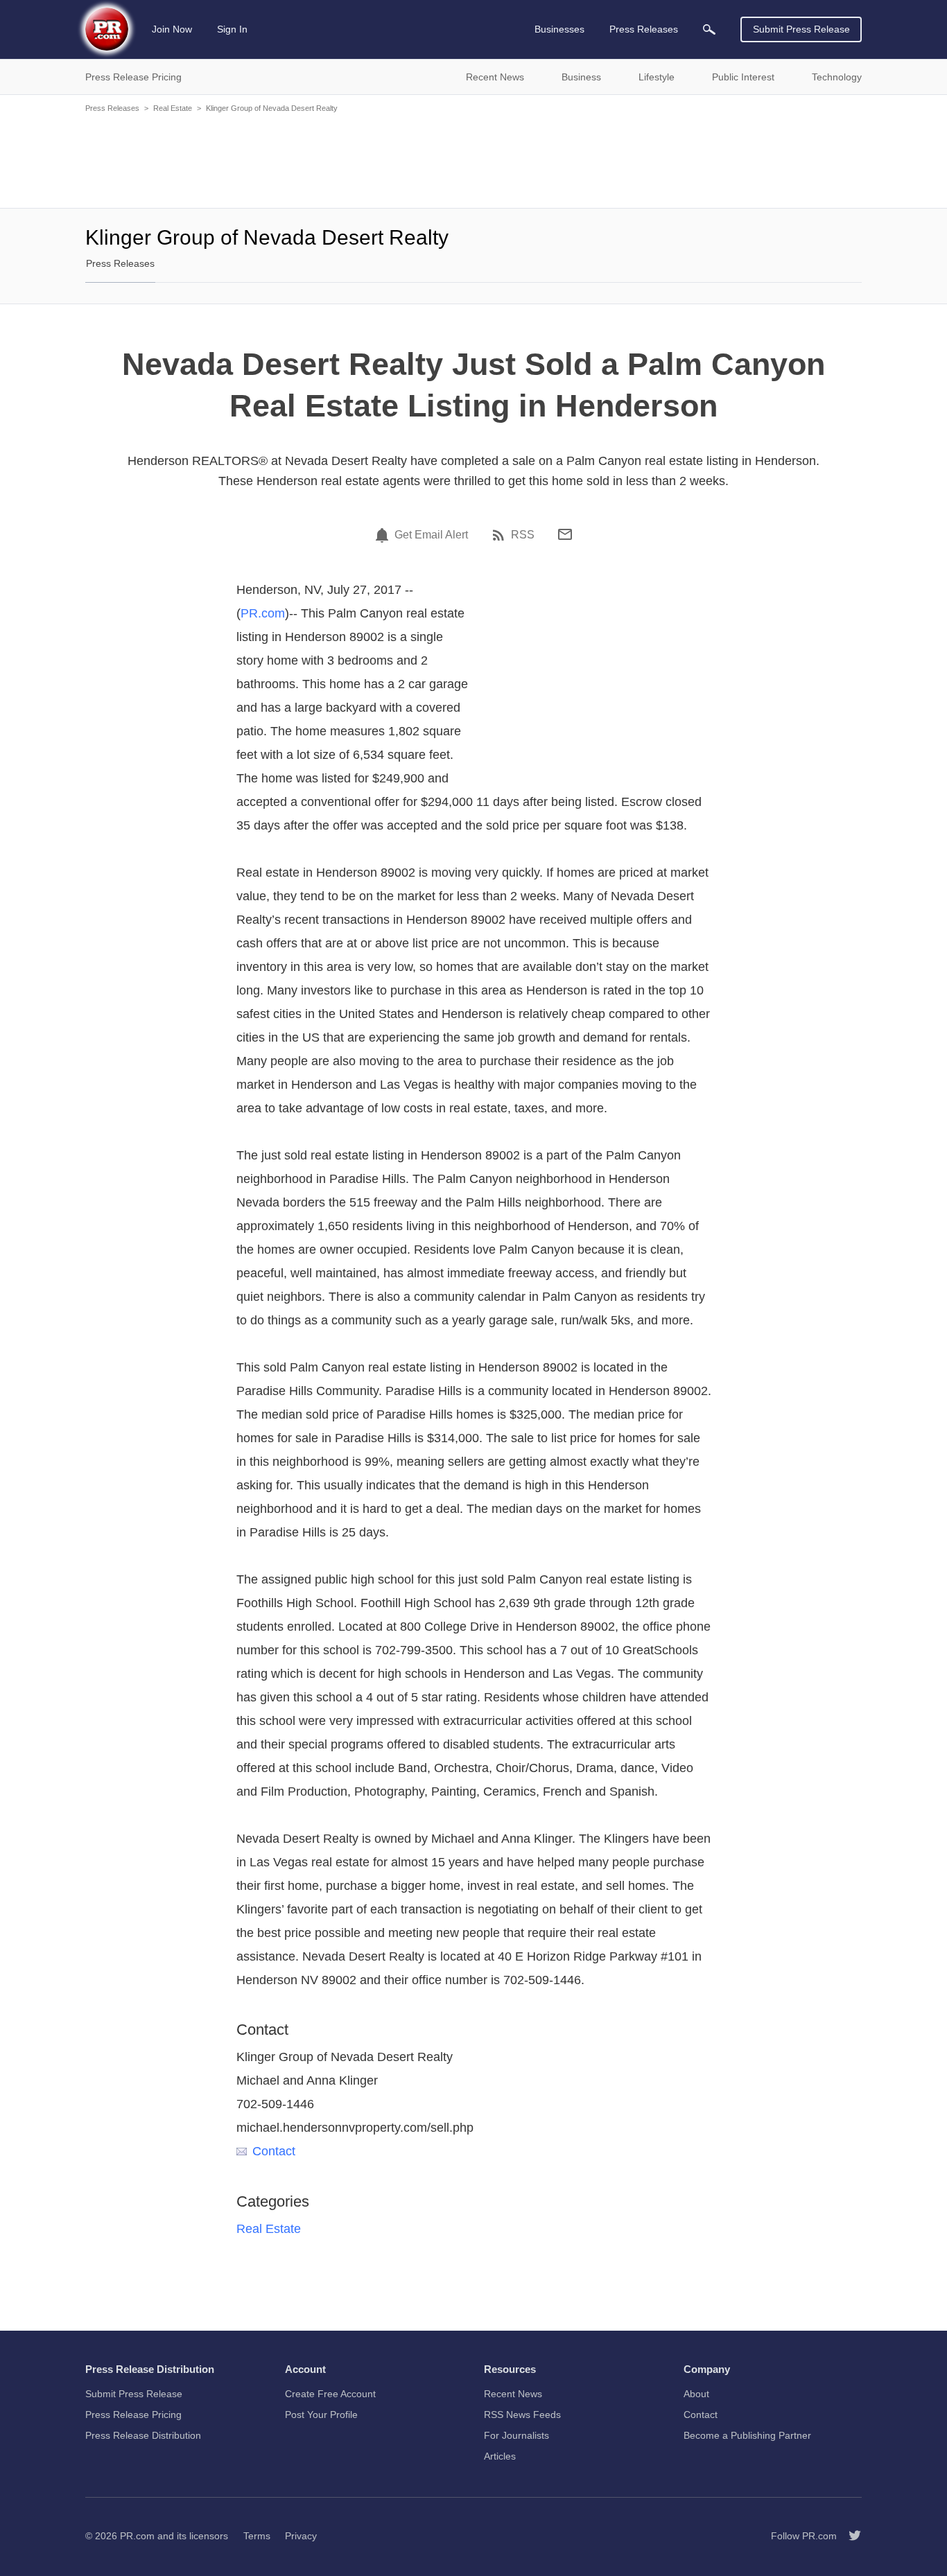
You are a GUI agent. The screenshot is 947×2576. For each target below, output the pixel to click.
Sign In (232, 29)
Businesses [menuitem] (559, 29)
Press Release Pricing (133, 2415)
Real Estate (173, 108)
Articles (500, 2456)
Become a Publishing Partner (747, 2435)
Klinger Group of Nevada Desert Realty (272, 108)
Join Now (172, 29)
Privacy (301, 2536)
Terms (257, 2536)
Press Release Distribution (143, 2435)
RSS (523, 535)
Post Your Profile (321, 2415)
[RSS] (501, 535)
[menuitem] (709, 29)
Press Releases (112, 108)
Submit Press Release (801, 29)
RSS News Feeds (522, 2415)
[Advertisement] (473, 159)
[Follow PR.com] (849, 2536)
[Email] (565, 534)
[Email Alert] (384, 535)
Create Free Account (330, 2394)
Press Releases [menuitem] (644, 29)
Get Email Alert (431, 535)
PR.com (263, 613)
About (696, 2394)
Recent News (513, 2394)
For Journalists (516, 2435)
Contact (274, 2151)
